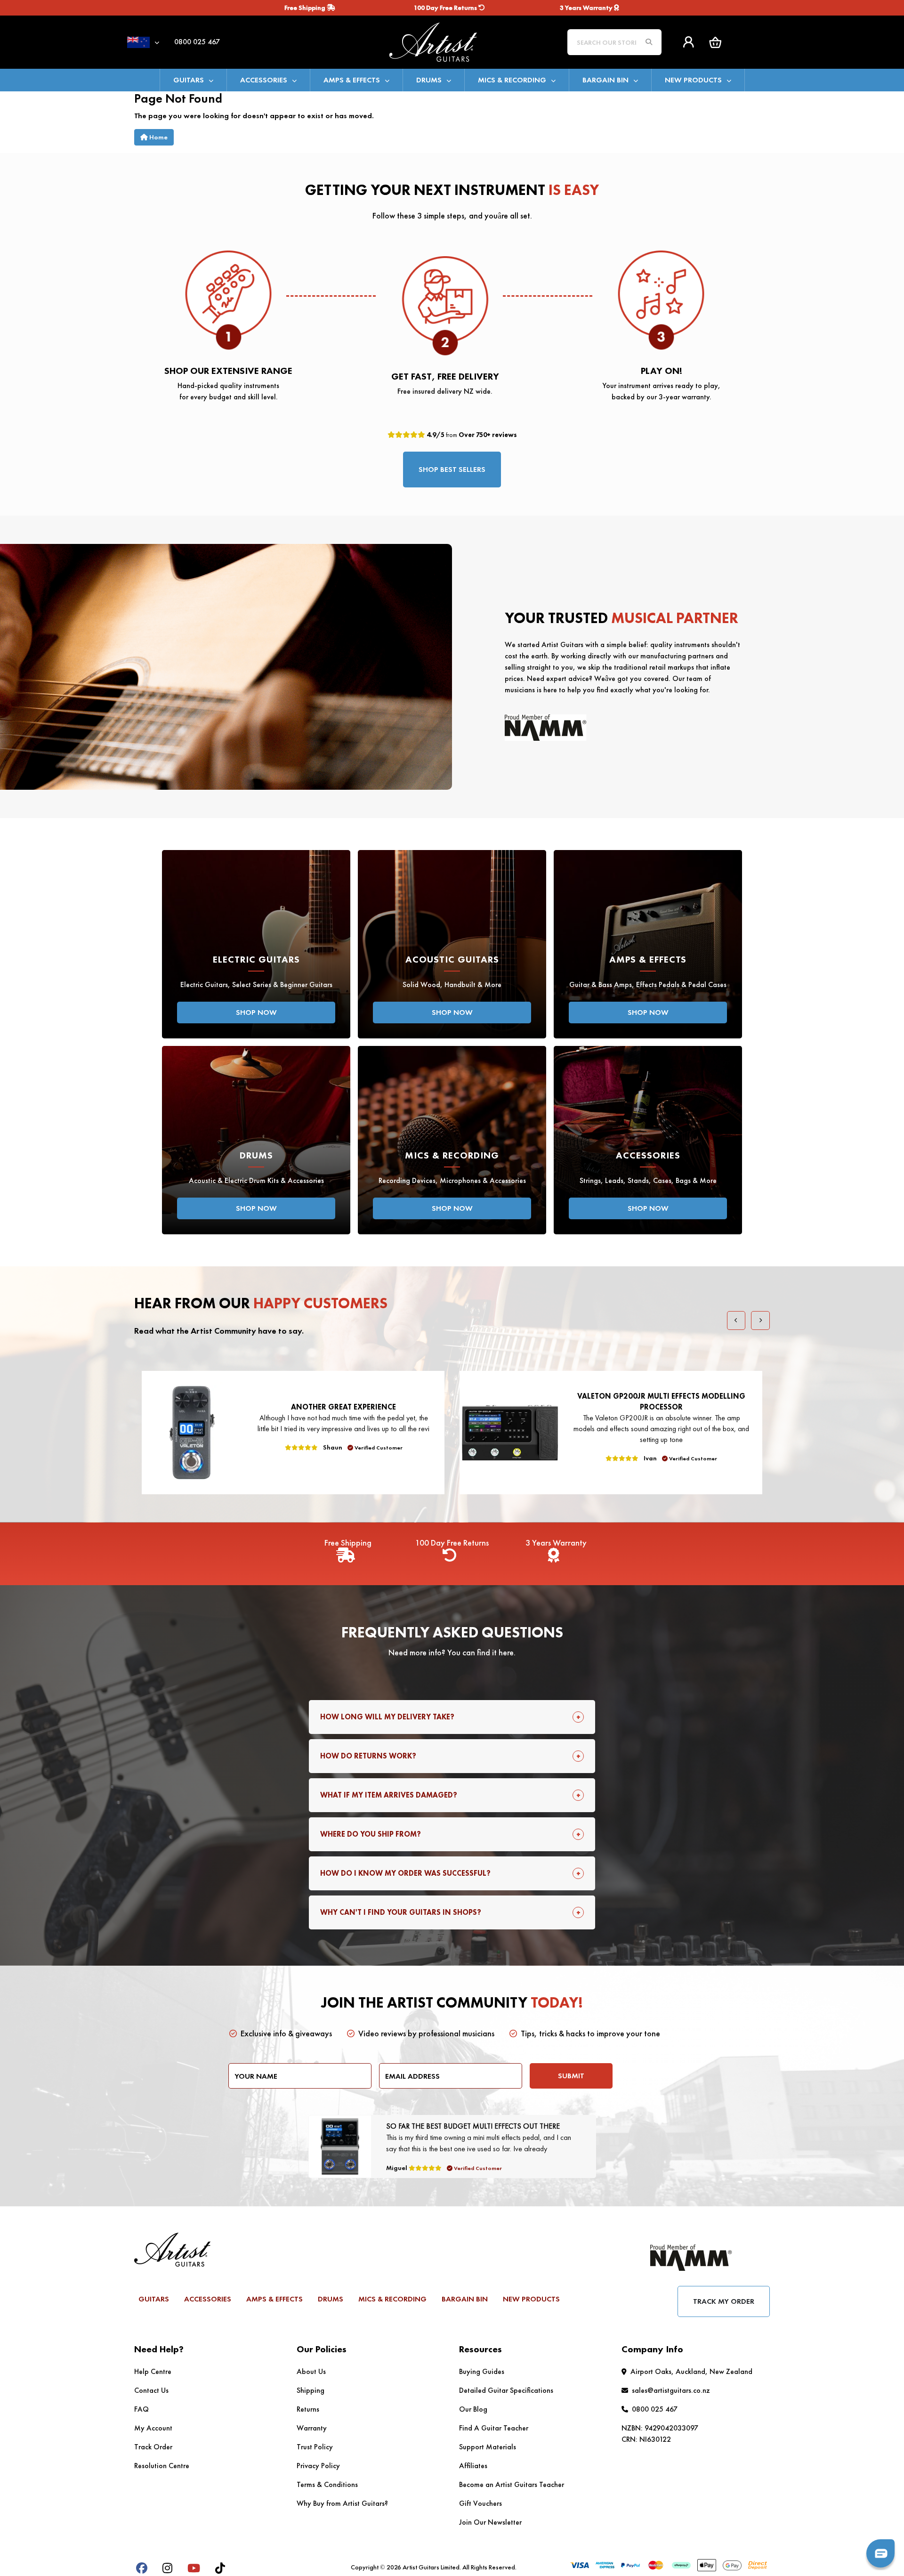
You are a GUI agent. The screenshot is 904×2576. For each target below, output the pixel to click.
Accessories (264, 80)
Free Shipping (306, 8)
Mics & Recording (512, 80)
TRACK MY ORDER (724, 2301)
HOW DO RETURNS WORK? (368, 1756)
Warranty (312, 2428)
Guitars (189, 80)
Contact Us (151, 2390)
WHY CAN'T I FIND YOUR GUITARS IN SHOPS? (401, 1912)
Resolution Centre (162, 2466)
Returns (308, 2409)
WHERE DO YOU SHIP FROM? (371, 1834)
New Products (693, 80)
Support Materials (488, 2447)
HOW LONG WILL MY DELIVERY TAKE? (387, 1717)
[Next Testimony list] (760, 1320)
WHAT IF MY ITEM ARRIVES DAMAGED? (389, 1795)
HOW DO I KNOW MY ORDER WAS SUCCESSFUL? (405, 1873)
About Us (311, 2371)
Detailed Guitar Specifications (506, 2390)
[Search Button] (649, 42)
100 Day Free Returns (446, 8)
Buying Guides (482, 2371)
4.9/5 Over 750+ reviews (471, 435)
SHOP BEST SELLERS (452, 469)
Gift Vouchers (480, 2503)
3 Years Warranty (587, 8)
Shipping (311, 2390)
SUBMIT (571, 2076)
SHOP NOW (256, 1012)
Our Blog (473, 2409)
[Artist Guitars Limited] (452, 41)
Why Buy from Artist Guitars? (342, 2503)
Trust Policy (315, 2447)
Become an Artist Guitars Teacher (512, 2484)
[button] (715, 42)
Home (158, 137)
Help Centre (153, 2371)
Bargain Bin (605, 80)
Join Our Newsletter (490, 2522)
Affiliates (473, 2466)
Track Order (153, 2447)
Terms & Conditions (327, 2484)
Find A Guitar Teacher (494, 2428)
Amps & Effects (352, 80)
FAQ (141, 2409)
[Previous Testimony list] (736, 1320)
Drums (429, 80)
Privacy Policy (318, 2466)
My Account (153, 2428)
